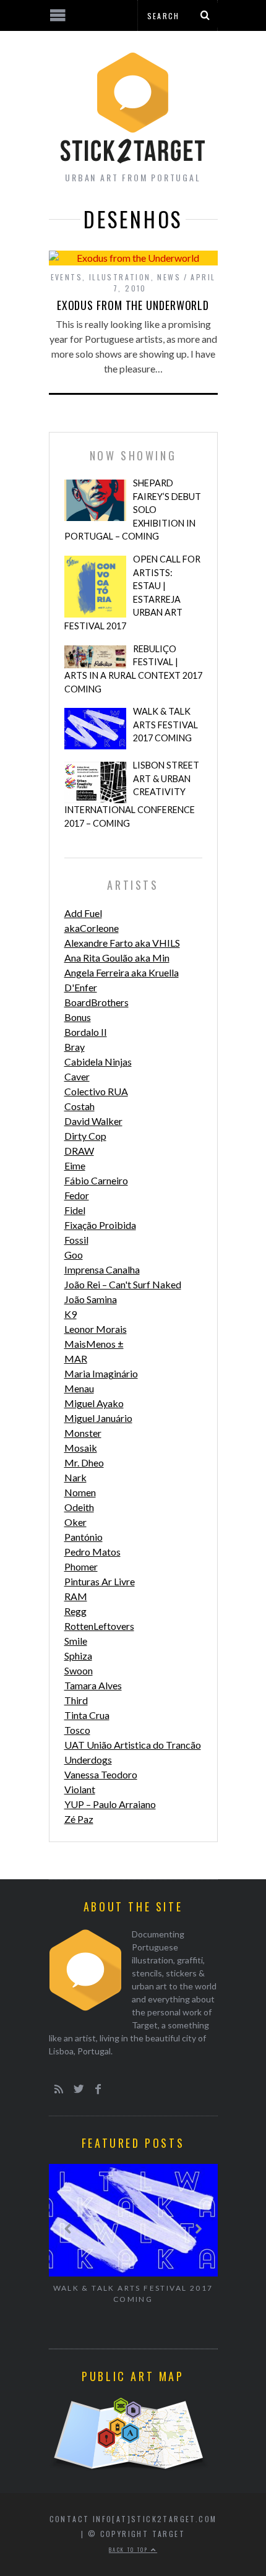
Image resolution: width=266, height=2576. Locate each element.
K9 (71, 1314)
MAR (76, 1359)
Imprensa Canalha (102, 1269)
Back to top (130, 2549)
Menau (79, 1388)
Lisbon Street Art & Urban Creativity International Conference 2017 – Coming (132, 794)
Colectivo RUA (96, 1091)
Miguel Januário (98, 1418)
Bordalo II (86, 1032)
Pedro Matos (92, 1552)
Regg (75, 1611)
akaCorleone (92, 928)
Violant (80, 1789)
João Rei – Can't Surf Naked (123, 1284)
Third (76, 1700)
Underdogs (88, 1760)
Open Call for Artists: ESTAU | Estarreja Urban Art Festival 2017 (132, 592)
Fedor (77, 1195)
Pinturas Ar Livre (100, 1581)
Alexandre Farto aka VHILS (122, 943)
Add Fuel (83, 913)
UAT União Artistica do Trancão (133, 1745)
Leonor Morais (96, 1329)
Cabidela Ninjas (98, 1062)
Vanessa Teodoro (101, 1774)
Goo (74, 1255)
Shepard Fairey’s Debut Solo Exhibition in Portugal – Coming (133, 510)
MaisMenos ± (94, 1344)
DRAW (79, 1151)
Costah (79, 1106)
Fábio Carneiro (96, 1180)
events (66, 277)
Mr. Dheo (84, 1462)
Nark (75, 1477)
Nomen (80, 1492)
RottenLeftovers (99, 1626)
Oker (75, 1522)
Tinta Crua (87, 1715)
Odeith (79, 1507)
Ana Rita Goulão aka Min (117, 958)
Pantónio (84, 1537)
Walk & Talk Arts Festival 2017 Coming (165, 725)
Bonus (78, 1017)
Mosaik (81, 1448)
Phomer (81, 1566)
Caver (77, 1076)
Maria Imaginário (101, 1373)
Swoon (79, 1670)
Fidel (75, 1210)
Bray (75, 1047)
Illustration (120, 277)
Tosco (77, 1730)
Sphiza (78, 1656)
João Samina (91, 1299)
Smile (76, 1641)
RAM (76, 1596)
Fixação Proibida (100, 1225)
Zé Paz (79, 1819)
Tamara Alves (93, 1685)
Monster (83, 1433)
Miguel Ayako (94, 1403)
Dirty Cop (85, 1136)
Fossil (76, 1240)
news (169, 277)
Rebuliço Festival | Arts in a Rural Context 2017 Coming (133, 669)
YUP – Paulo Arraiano (110, 1804)
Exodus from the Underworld (133, 305)
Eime (75, 1165)
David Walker (93, 1121)
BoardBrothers (97, 1002)
